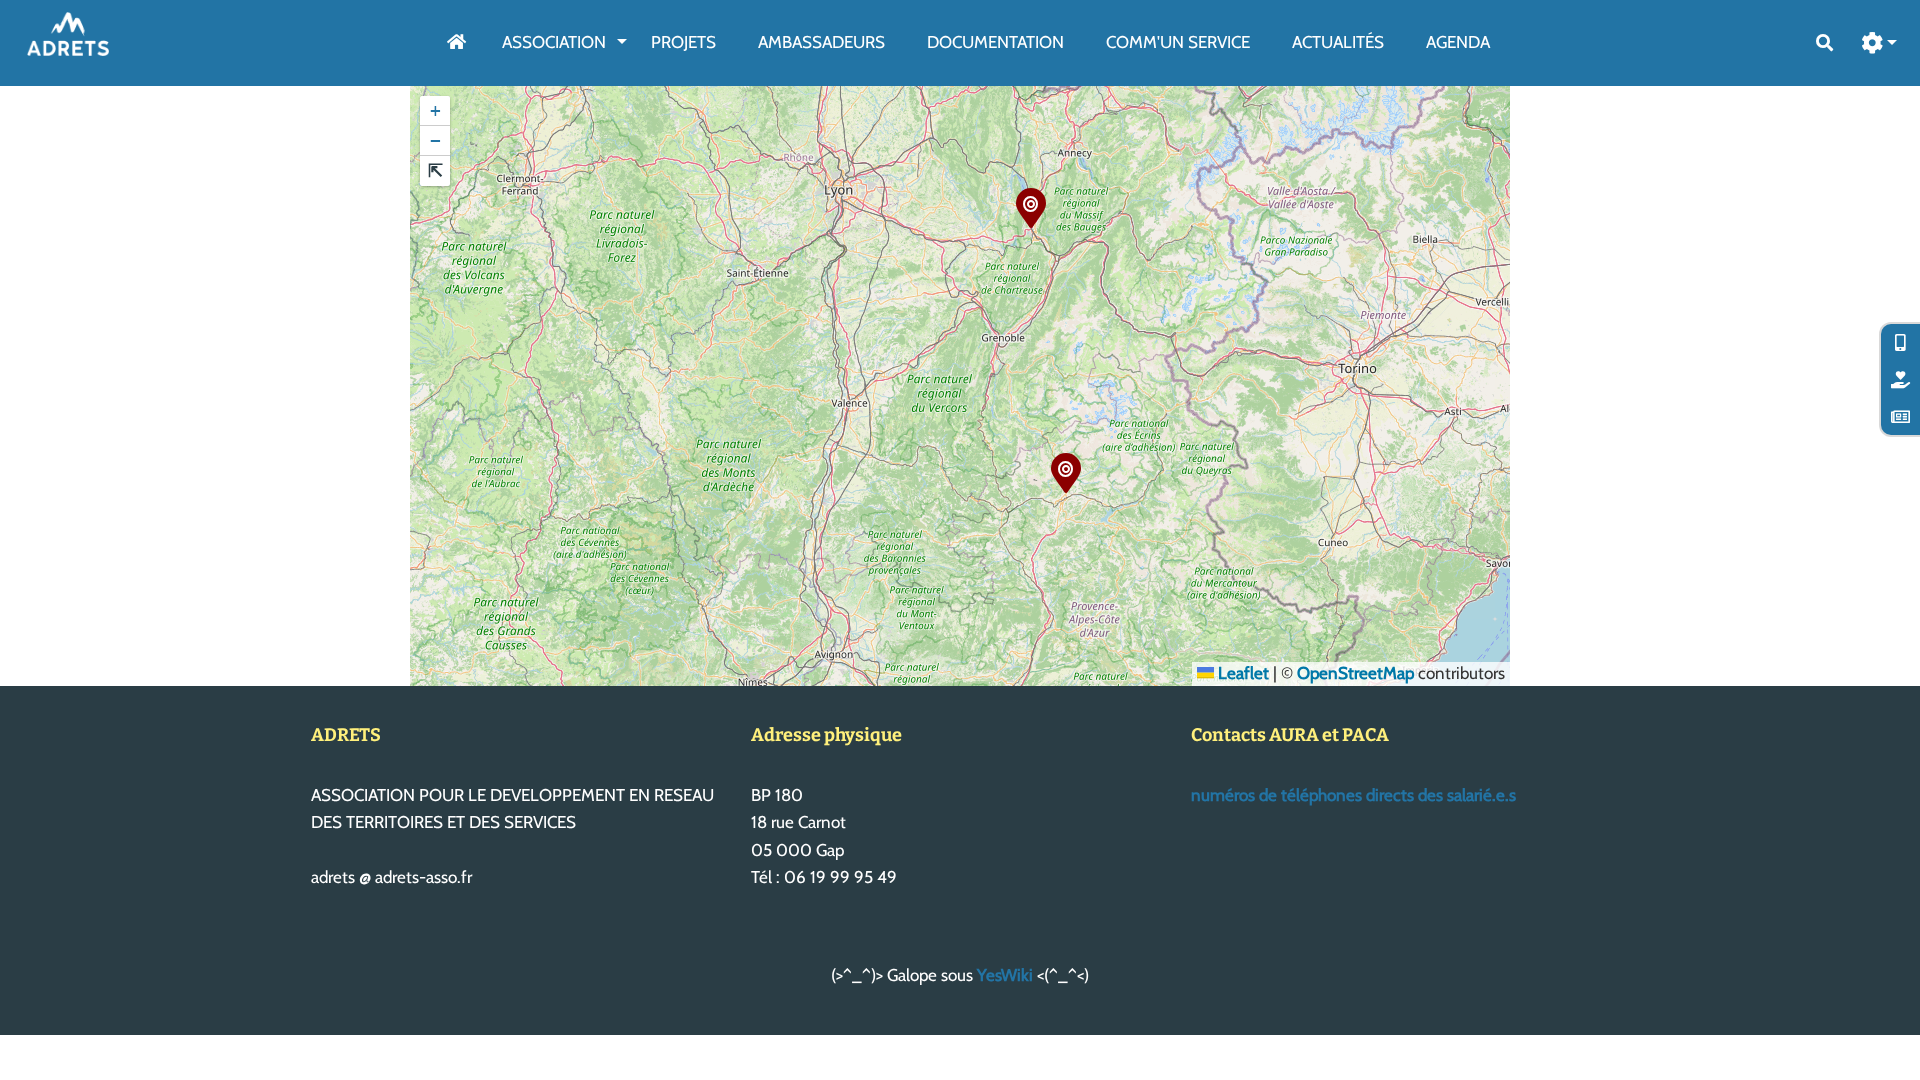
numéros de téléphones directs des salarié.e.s (1353, 795)
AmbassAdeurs (821, 42)
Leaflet (1241, 673)
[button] (1880, 43)
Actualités (1338, 42)
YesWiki (1005, 975)
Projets (683, 42)
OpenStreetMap (1355, 673)
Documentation (995, 42)
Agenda (1458, 42)
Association (554, 42)
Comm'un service (1178, 42)
